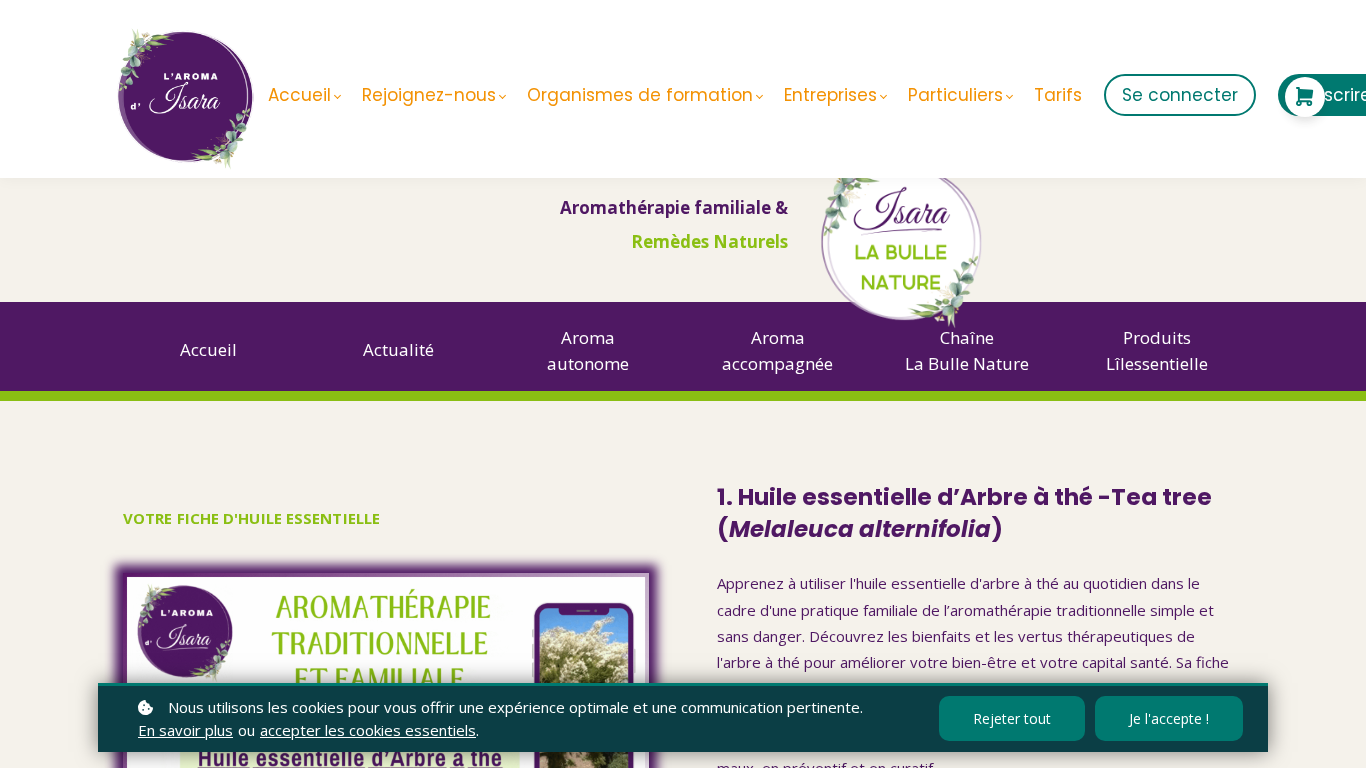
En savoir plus (185, 730)
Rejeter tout (1012, 718)
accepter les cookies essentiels (368, 730)
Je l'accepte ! (1169, 718)
